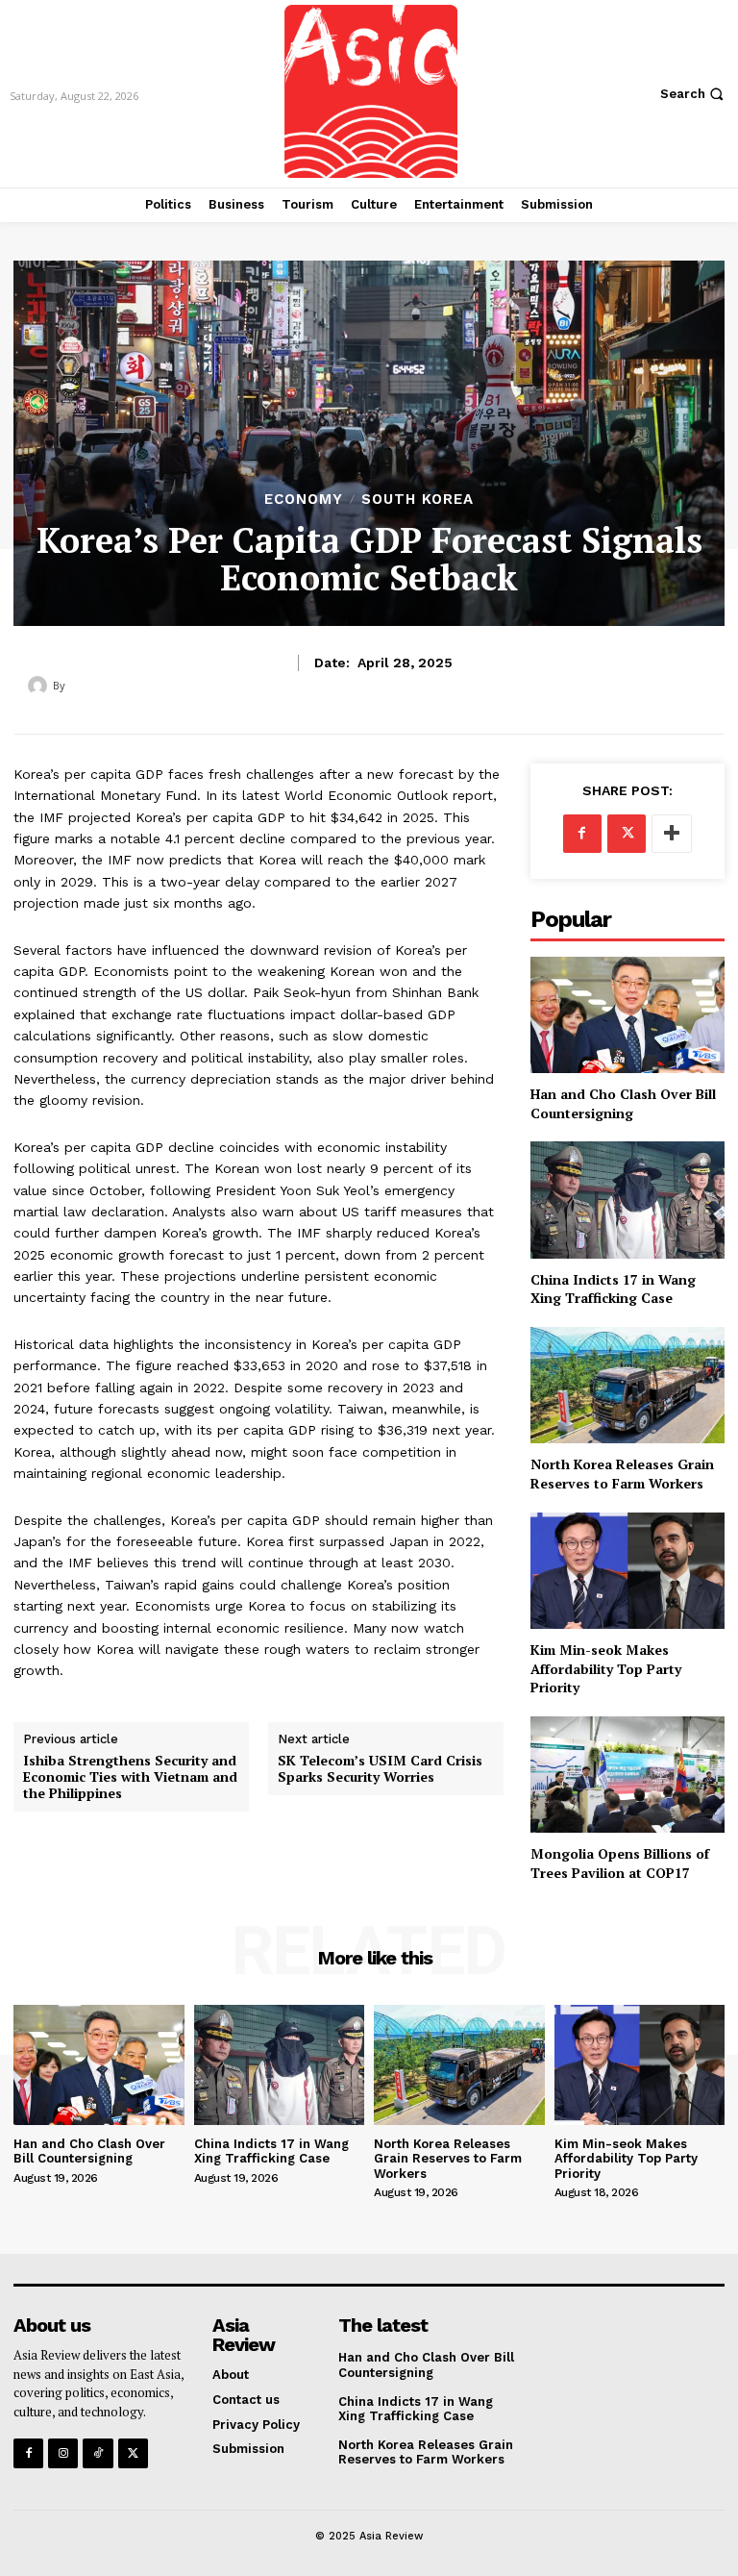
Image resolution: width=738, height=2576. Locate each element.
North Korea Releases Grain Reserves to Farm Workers (622, 1474)
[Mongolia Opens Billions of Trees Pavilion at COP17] (627, 1775)
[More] (672, 834)
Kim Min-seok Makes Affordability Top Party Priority (606, 1668)
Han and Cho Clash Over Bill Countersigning (623, 1103)
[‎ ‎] (40, 686)
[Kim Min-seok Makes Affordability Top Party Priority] (627, 1571)
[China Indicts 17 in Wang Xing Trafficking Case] (627, 1200)
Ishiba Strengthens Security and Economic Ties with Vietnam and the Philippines (130, 1777)
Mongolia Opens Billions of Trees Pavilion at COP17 (620, 1863)
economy (304, 500)
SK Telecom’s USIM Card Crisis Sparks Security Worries (380, 1769)
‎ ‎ (70, 685)
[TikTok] (98, 2453)
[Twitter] (627, 834)
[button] (694, 94)
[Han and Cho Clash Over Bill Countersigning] (627, 1015)
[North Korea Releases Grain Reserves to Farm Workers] (627, 1385)
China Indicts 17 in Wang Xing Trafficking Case (613, 1289)
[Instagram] (63, 2453)
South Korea (418, 500)
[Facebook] (582, 834)
